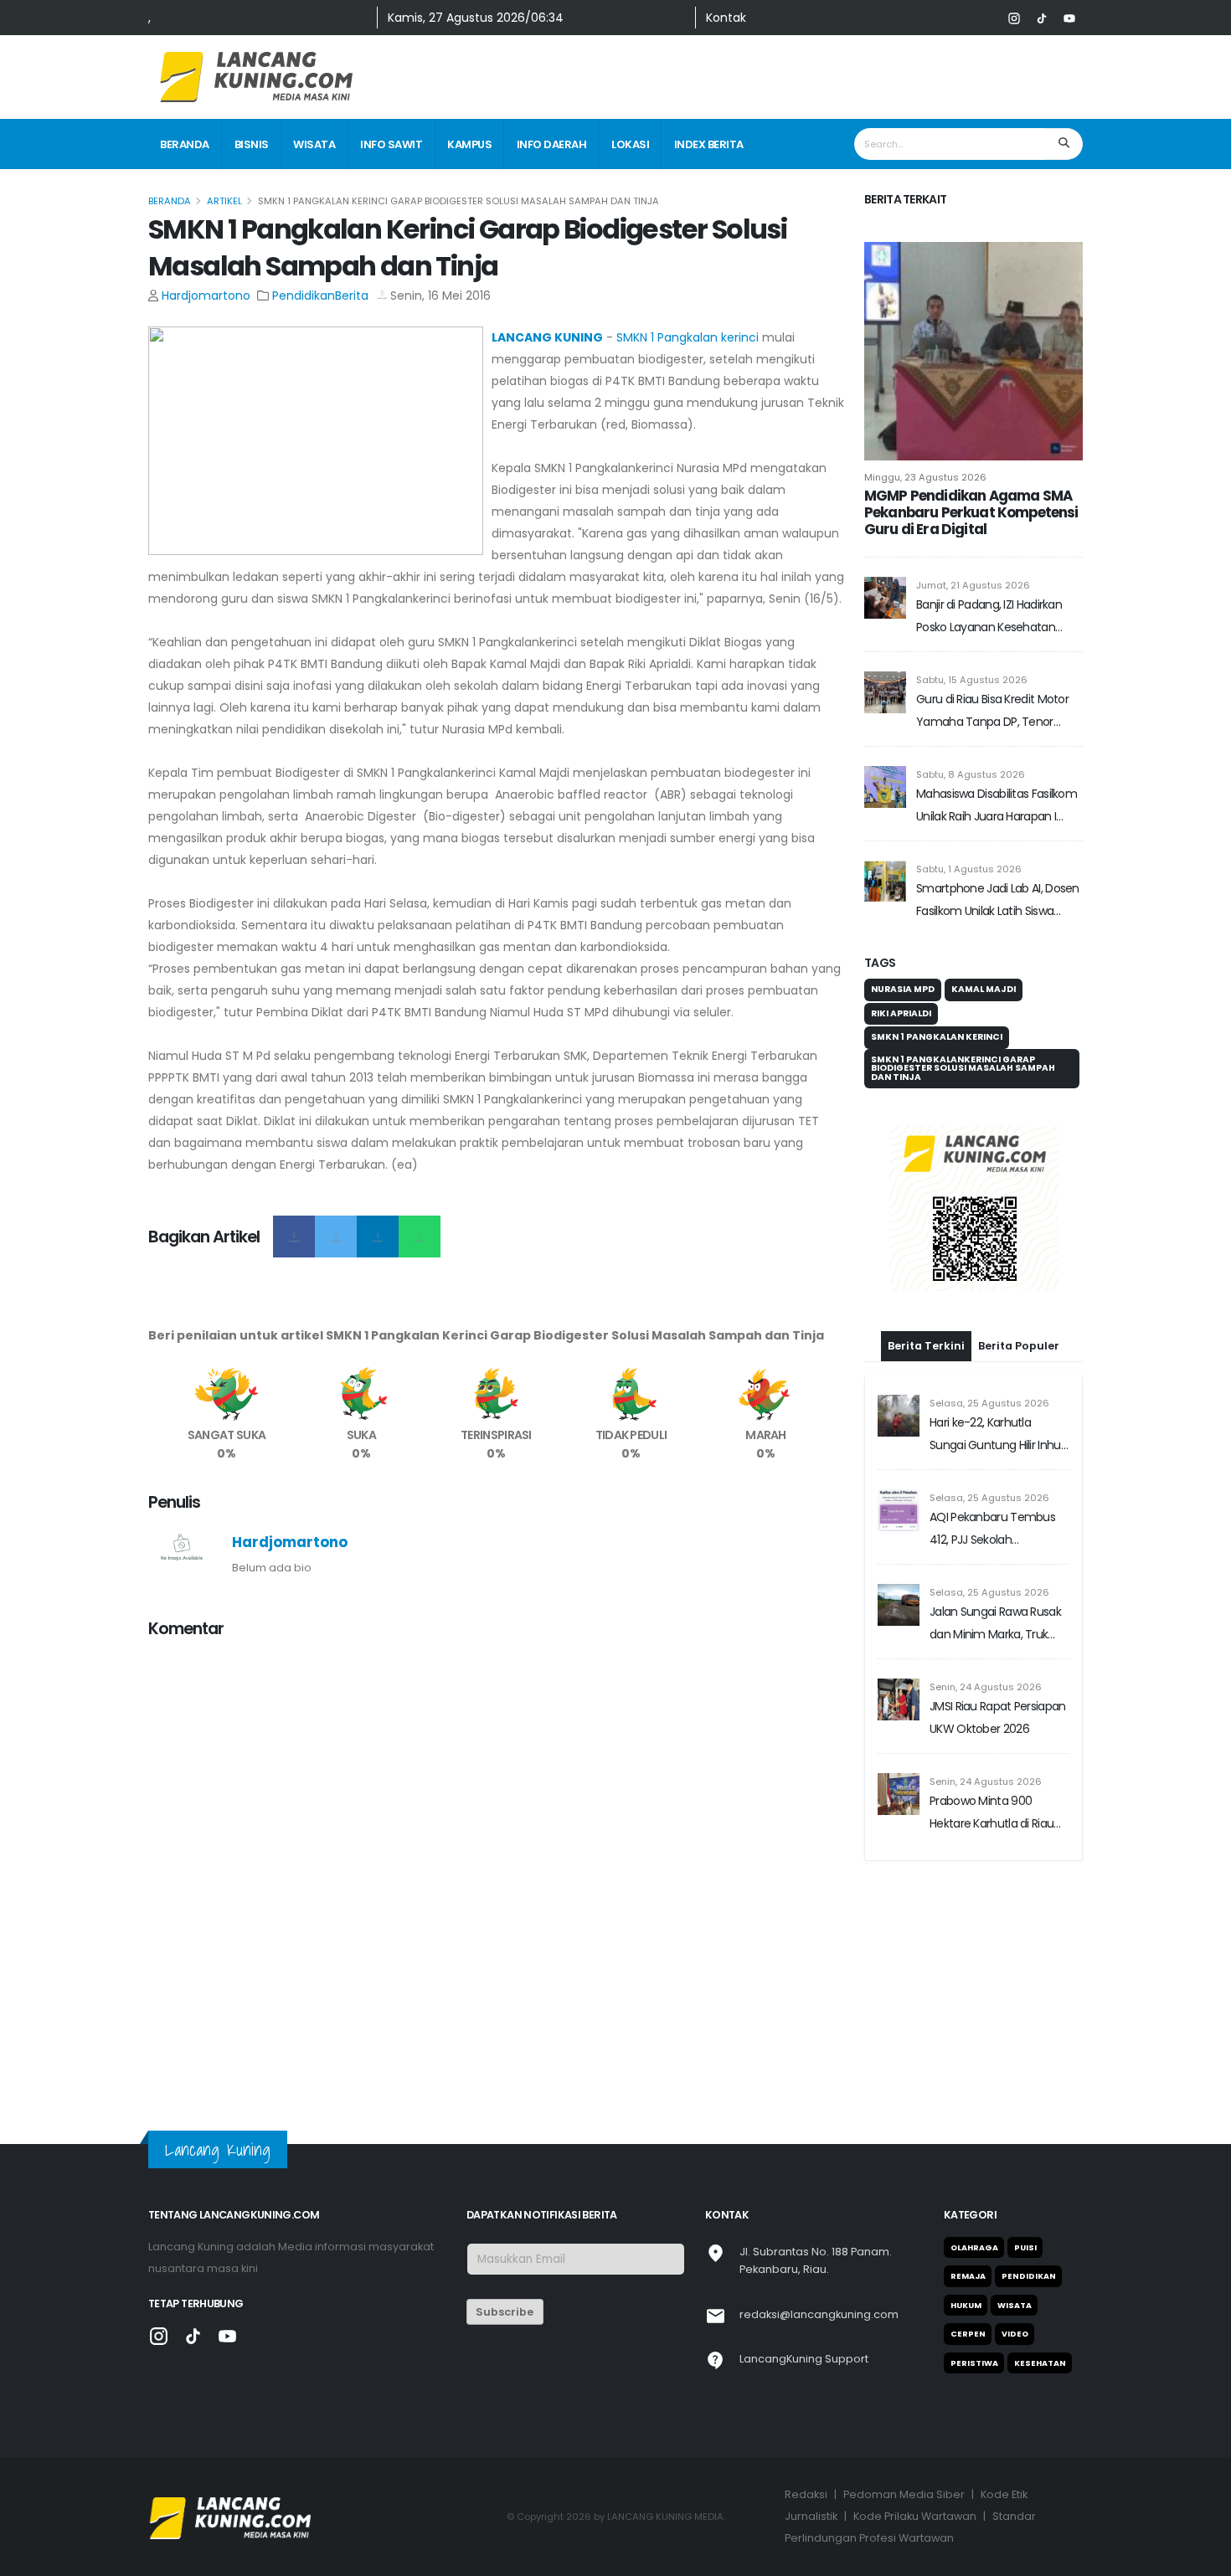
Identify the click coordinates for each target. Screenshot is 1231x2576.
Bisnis (252, 144)
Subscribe (505, 2312)
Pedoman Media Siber (904, 2494)
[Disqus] (496, 1863)
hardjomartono (206, 296)
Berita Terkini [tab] (926, 1346)
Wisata (314, 144)
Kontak (726, 18)
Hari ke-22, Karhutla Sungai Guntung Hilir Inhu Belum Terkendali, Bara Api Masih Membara (999, 1435)
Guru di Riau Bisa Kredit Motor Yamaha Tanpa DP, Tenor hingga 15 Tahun (992, 712)
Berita (352, 296)
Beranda (185, 144)
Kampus (469, 144)
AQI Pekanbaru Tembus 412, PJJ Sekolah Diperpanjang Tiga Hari (992, 1530)
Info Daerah (552, 144)
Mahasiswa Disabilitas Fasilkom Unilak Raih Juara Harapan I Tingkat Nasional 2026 (997, 807)
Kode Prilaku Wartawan (915, 2516)
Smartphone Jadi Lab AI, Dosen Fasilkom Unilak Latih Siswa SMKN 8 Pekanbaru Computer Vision (998, 901)
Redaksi (806, 2494)
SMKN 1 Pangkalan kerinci (688, 337)
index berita (709, 144)
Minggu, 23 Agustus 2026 (925, 477)
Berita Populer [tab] (1019, 1346)
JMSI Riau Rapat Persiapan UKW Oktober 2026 (998, 1717)
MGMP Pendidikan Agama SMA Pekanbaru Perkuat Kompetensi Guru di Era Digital (971, 512)
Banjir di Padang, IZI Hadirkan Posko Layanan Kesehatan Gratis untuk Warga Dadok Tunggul (989, 617)
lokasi (630, 144)
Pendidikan (304, 296)
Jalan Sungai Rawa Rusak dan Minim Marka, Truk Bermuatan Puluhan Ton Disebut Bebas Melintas (995, 1625)
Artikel (224, 201)
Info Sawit (391, 144)
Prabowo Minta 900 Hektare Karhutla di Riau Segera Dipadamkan (991, 1814)
